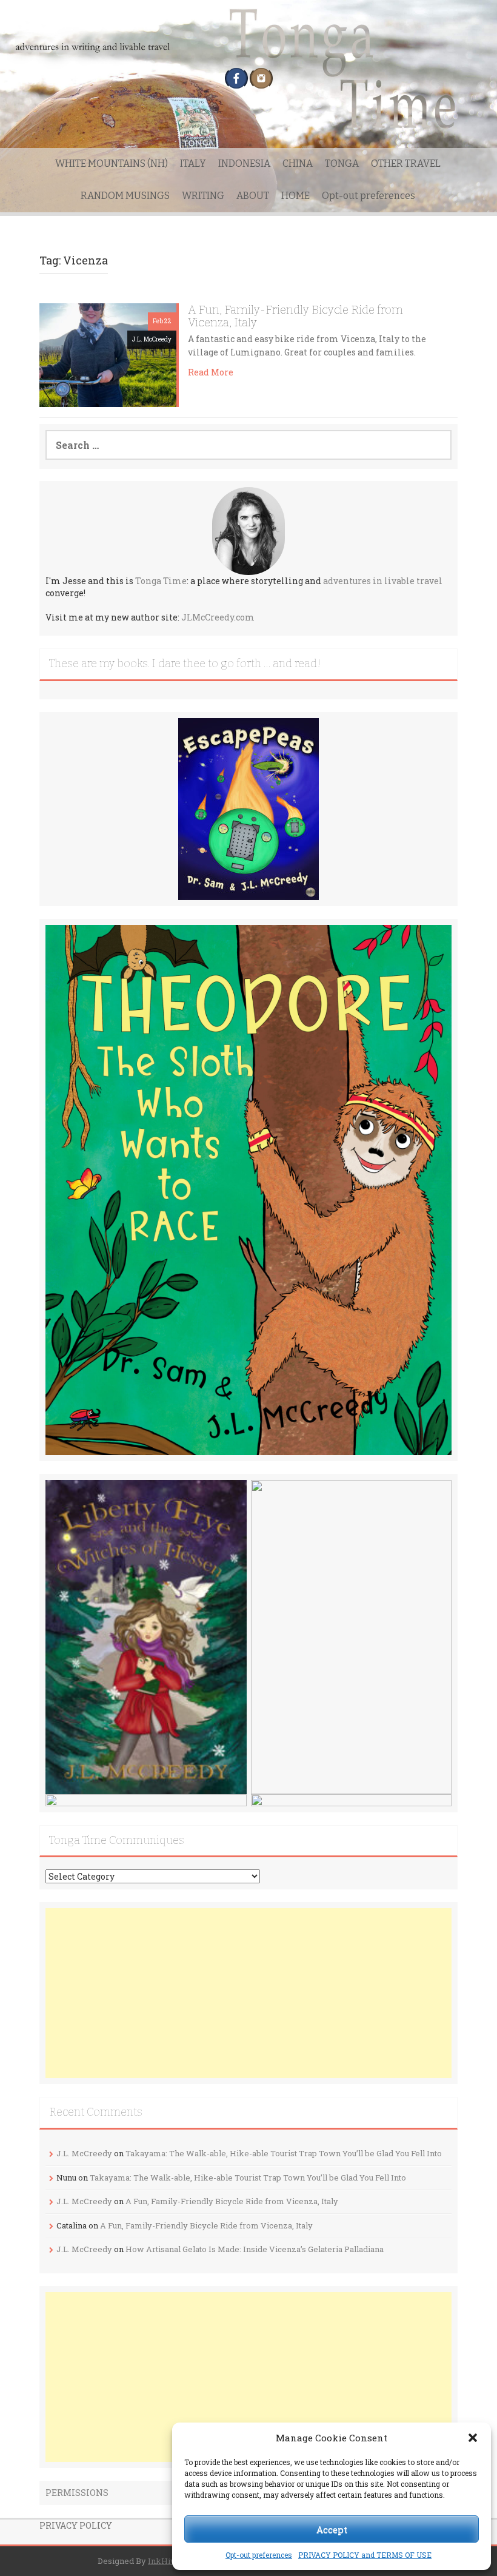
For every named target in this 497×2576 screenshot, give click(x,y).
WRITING (203, 196)
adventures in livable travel (383, 581)
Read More (211, 372)
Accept (332, 2529)
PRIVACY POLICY (76, 2525)
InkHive (164, 2561)
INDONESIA (244, 163)
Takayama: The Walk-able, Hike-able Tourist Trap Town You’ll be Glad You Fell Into (284, 2153)
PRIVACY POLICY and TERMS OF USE (365, 2555)
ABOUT (253, 196)
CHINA (298, 163)
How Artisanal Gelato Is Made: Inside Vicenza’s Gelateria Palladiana (255, 2249)
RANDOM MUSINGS (125, 196)
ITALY (193, 163)
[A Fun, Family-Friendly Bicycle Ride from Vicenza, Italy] (108, 354)
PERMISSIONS (77, 2493)
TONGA (342, 163)
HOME (295, 196)
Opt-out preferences (259, 2555)
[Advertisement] (248, 1993)
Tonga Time (161, 581)
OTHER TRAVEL (406, 163)
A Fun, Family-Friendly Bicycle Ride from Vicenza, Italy (295, 316)
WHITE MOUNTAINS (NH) (112, 163)
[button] (473, 2438)
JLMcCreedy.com (218, 617)
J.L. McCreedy (152, 339)
